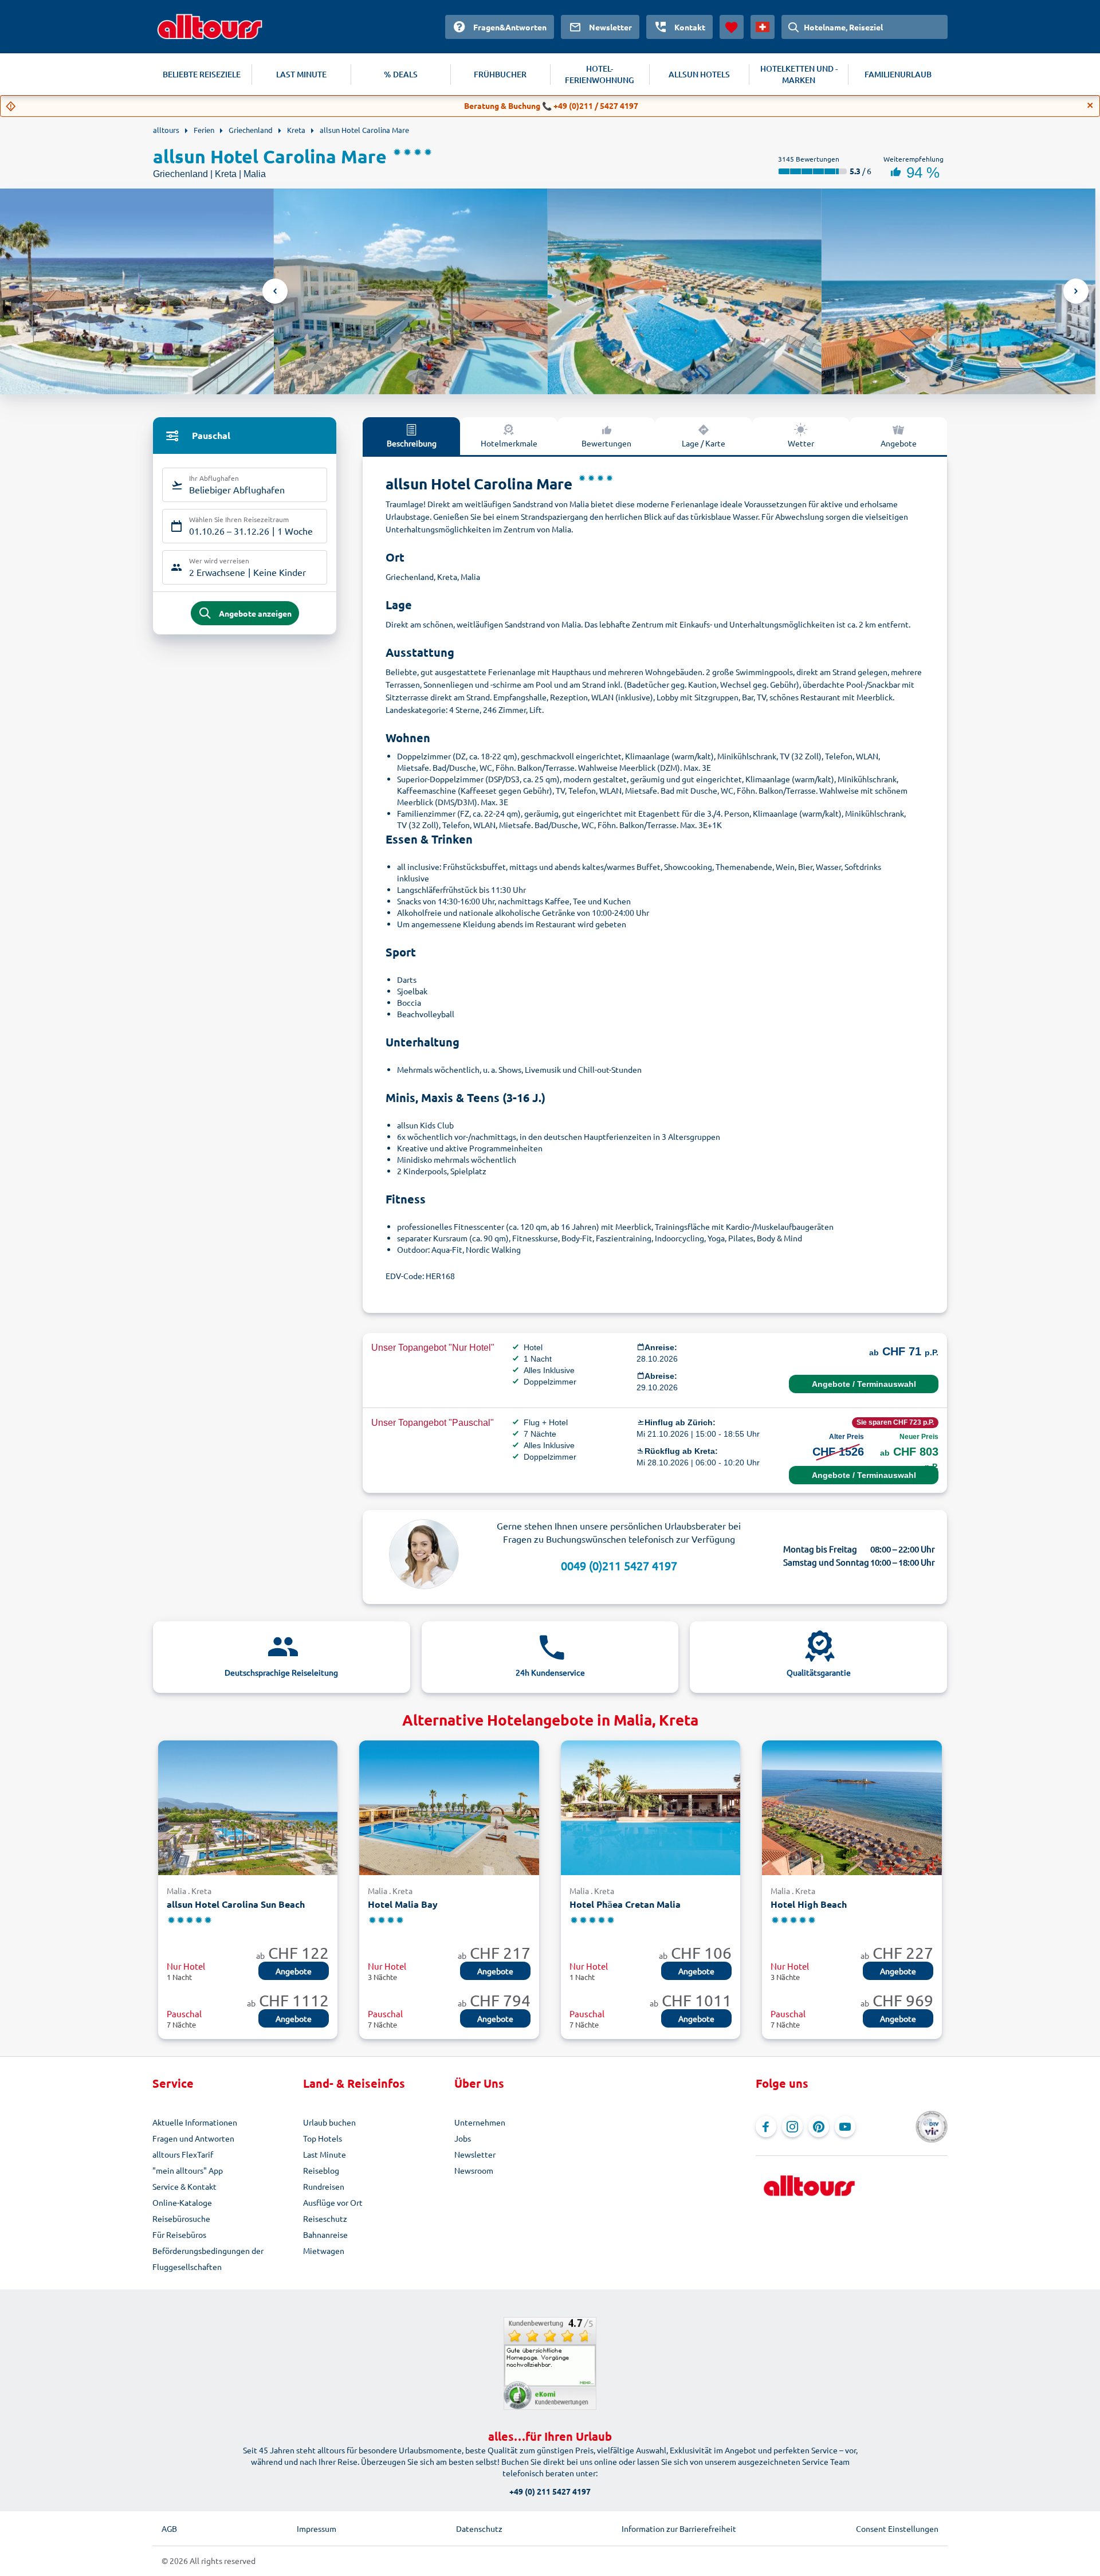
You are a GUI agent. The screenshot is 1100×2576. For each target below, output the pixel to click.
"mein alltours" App (188, 2170)
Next (1076, 291)
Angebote (899, 443)
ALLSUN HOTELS (699, 74)
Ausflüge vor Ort (333, 2202)
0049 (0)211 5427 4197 (619, 1565)
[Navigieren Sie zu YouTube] (845, 2127)
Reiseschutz (325, 2218)
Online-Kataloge (182, 2202)
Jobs (463, 2138)
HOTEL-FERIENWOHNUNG (600, 74)
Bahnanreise (325, 2234)
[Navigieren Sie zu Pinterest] (819, 2127)
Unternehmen (480, 2122)
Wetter (801, 443)
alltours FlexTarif (183, 2154)
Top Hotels (323, 2138)
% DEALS (401, 74)
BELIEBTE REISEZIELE (202, 74)
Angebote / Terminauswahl (864, 1384)
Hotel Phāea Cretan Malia (625, 1904)
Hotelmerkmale (509, 443)
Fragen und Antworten (193, 2138)
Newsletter (475, 2154)
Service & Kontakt (184, 2186)
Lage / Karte (704, 443)
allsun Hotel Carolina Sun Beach (236, 1904)
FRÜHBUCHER (500, 74)
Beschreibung (412, 443)
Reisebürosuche (181, 2218)
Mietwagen (324, 2250)
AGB (169, 2528)
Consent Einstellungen (897, 2528)
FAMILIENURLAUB (898, 74)
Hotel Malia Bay (403, 1904)
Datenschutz (479, 2528)
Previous (275, 291)
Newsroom (474, 2170)
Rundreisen (324, 2186)
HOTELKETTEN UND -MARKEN (799, 74)
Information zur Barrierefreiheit (679, 2528)
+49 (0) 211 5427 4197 (550, 2491)
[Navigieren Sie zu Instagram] (792, 2127)
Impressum (317, 2528)
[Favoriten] (732, 27)
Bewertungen (606, 443)
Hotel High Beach (809, 1904)
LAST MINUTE (301, 74)
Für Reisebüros (179, 2234)
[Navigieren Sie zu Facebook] (766, 2127)
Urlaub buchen (329, 2122)
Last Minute (325, 2154)
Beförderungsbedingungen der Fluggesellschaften (208, 2259)
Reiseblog (321, 2170)
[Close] (1090, 105)
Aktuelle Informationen (195, 2122)
